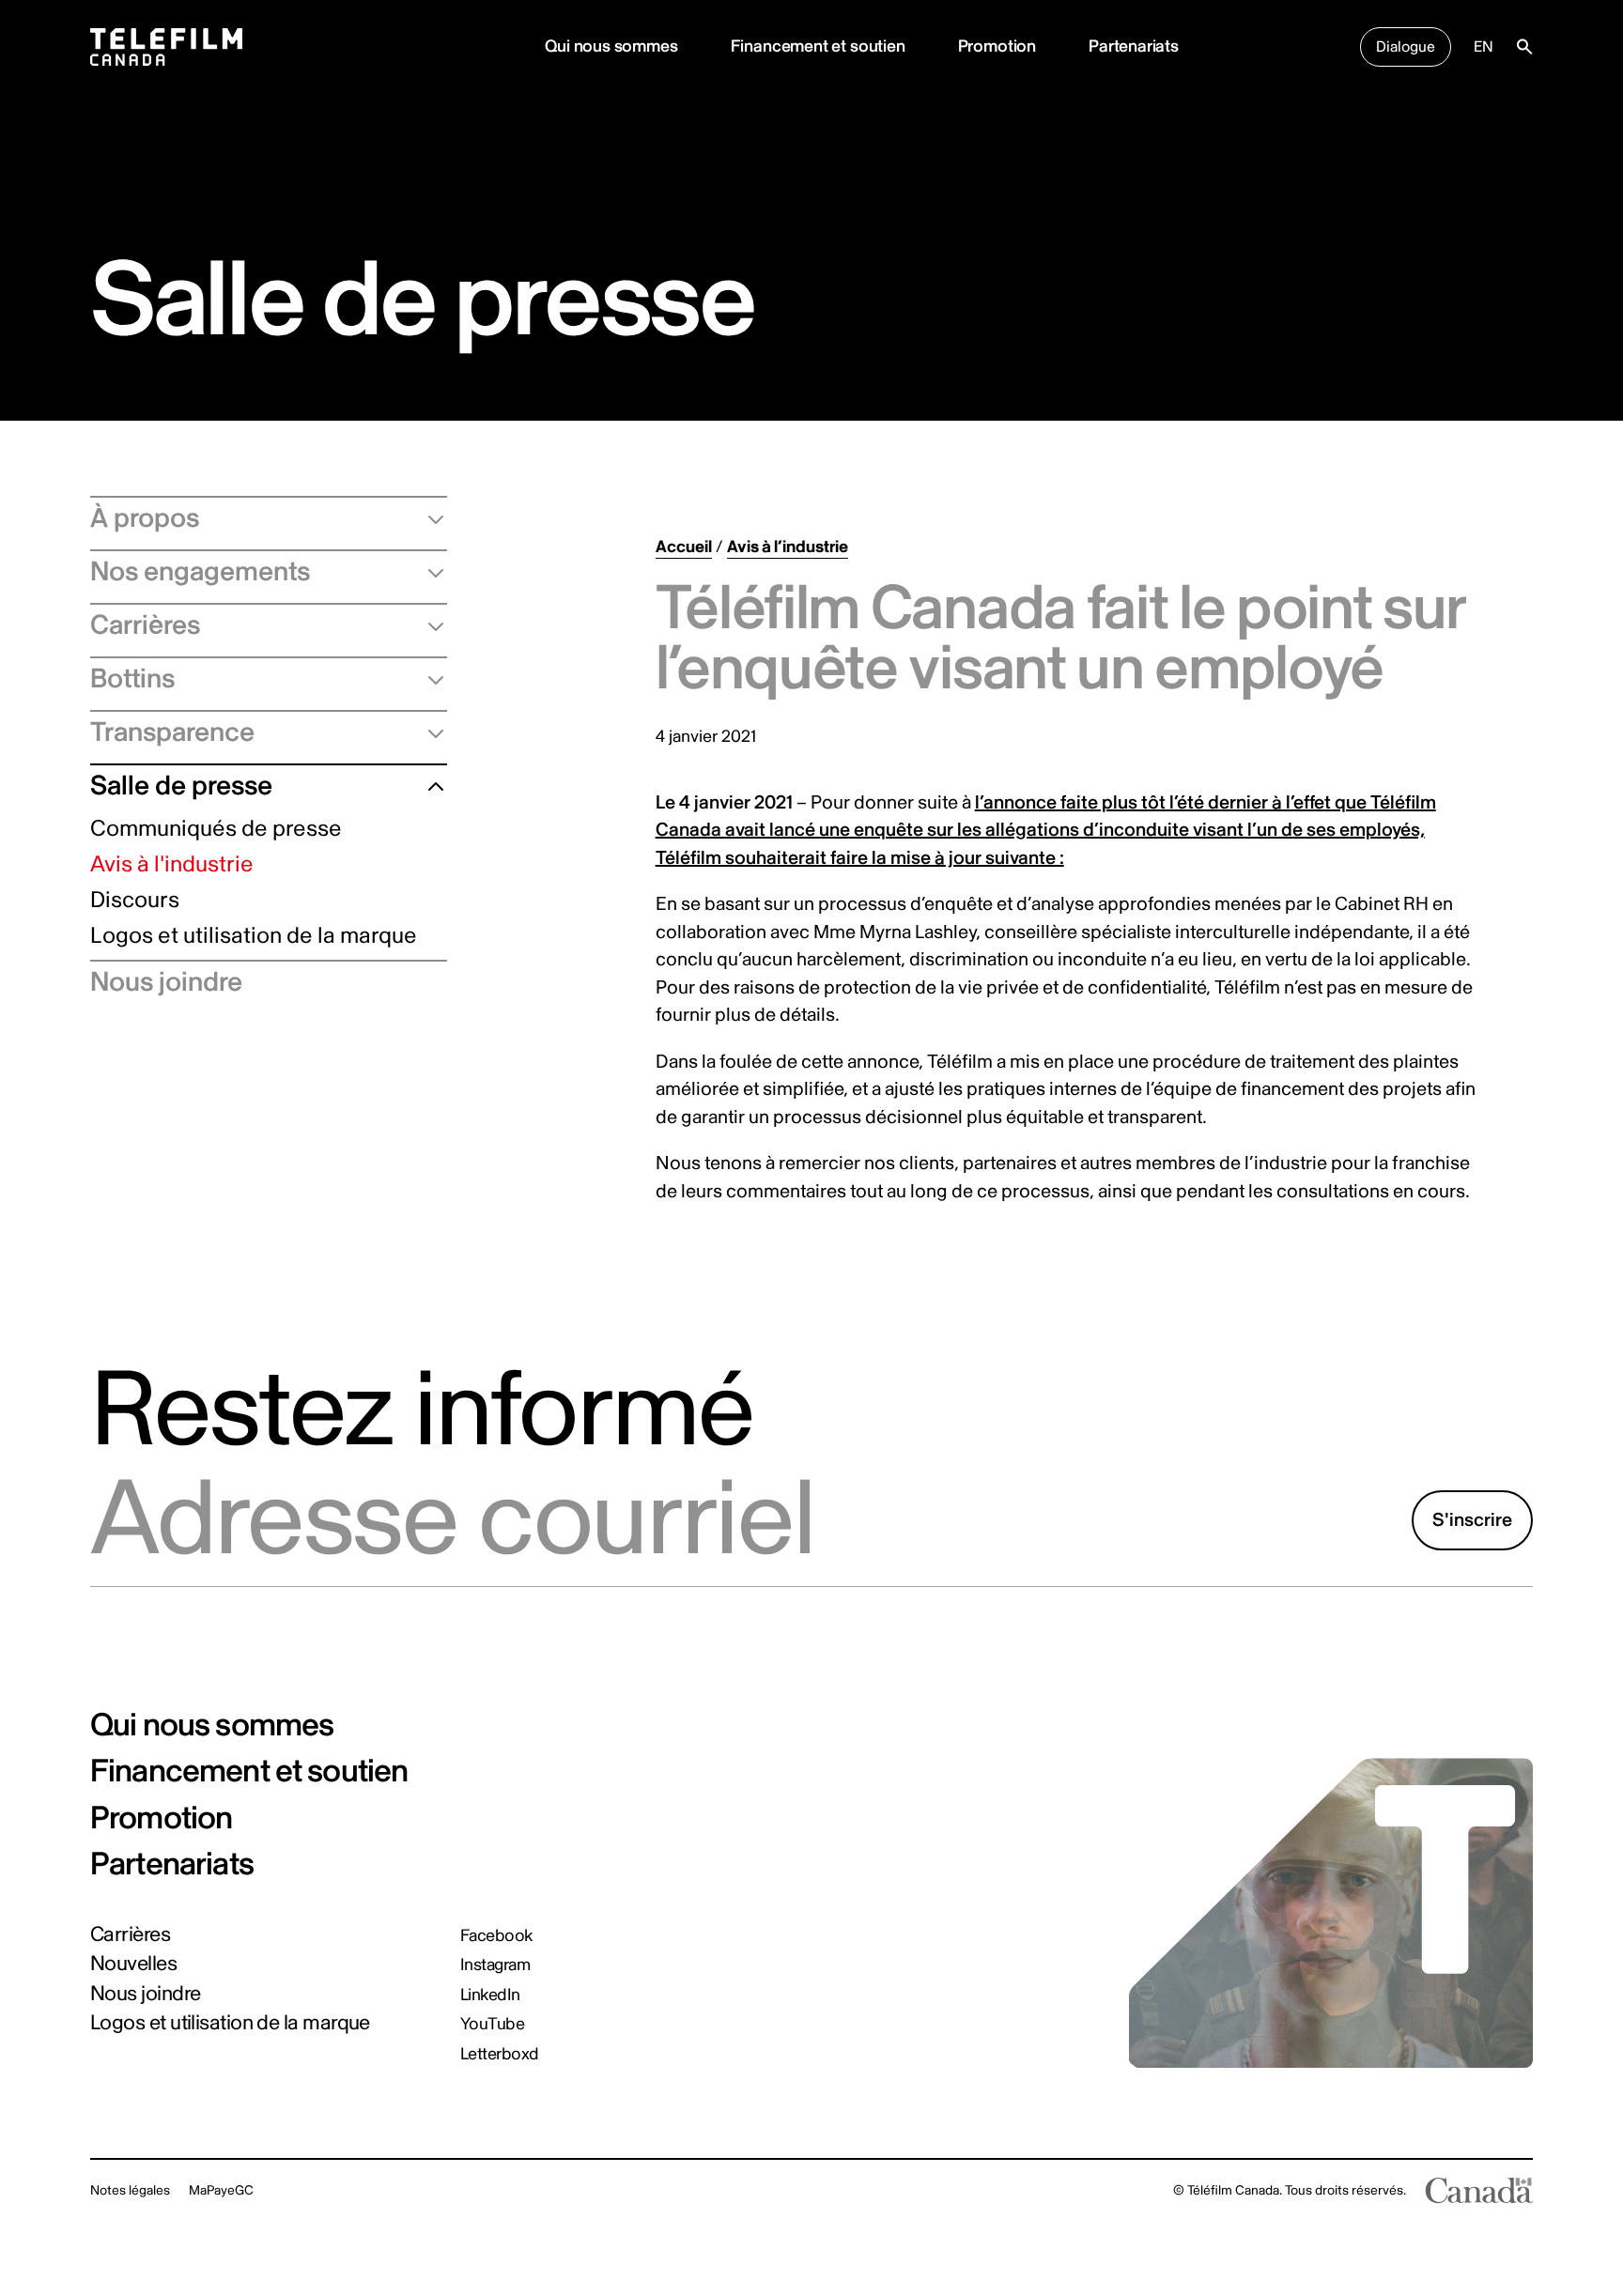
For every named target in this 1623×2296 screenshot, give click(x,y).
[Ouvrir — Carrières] (429, 625)
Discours (135, 901)
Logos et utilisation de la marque (254, 937)
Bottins (132, 679)
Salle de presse (181, 786)
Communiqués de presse (216, 830)
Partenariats (1134, 46)
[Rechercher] (1524, 47)
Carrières (145, 625)
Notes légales (130, 2190)
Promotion (997, 46)
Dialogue (1406, 47)
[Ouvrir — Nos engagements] (429, 572)
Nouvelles (133, 1964)
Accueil (684, 547)
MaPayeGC (221, 2190)
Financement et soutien (818, 46)
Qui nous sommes (611, 46)
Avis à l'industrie (172, 865)
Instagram (495, 1965)
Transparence (172, 732)
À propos (145, 518)
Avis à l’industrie (788, 547)
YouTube (492, 2025)
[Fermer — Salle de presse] (429, 786)
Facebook (496, 1936)
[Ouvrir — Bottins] (429, 679)
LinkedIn (490, 1996)
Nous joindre (166, 982)
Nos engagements (200, 572)
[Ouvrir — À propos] (429, 518)
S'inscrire (1472, 1520)
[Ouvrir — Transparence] (429, 732)
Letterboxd (500, 2055)
